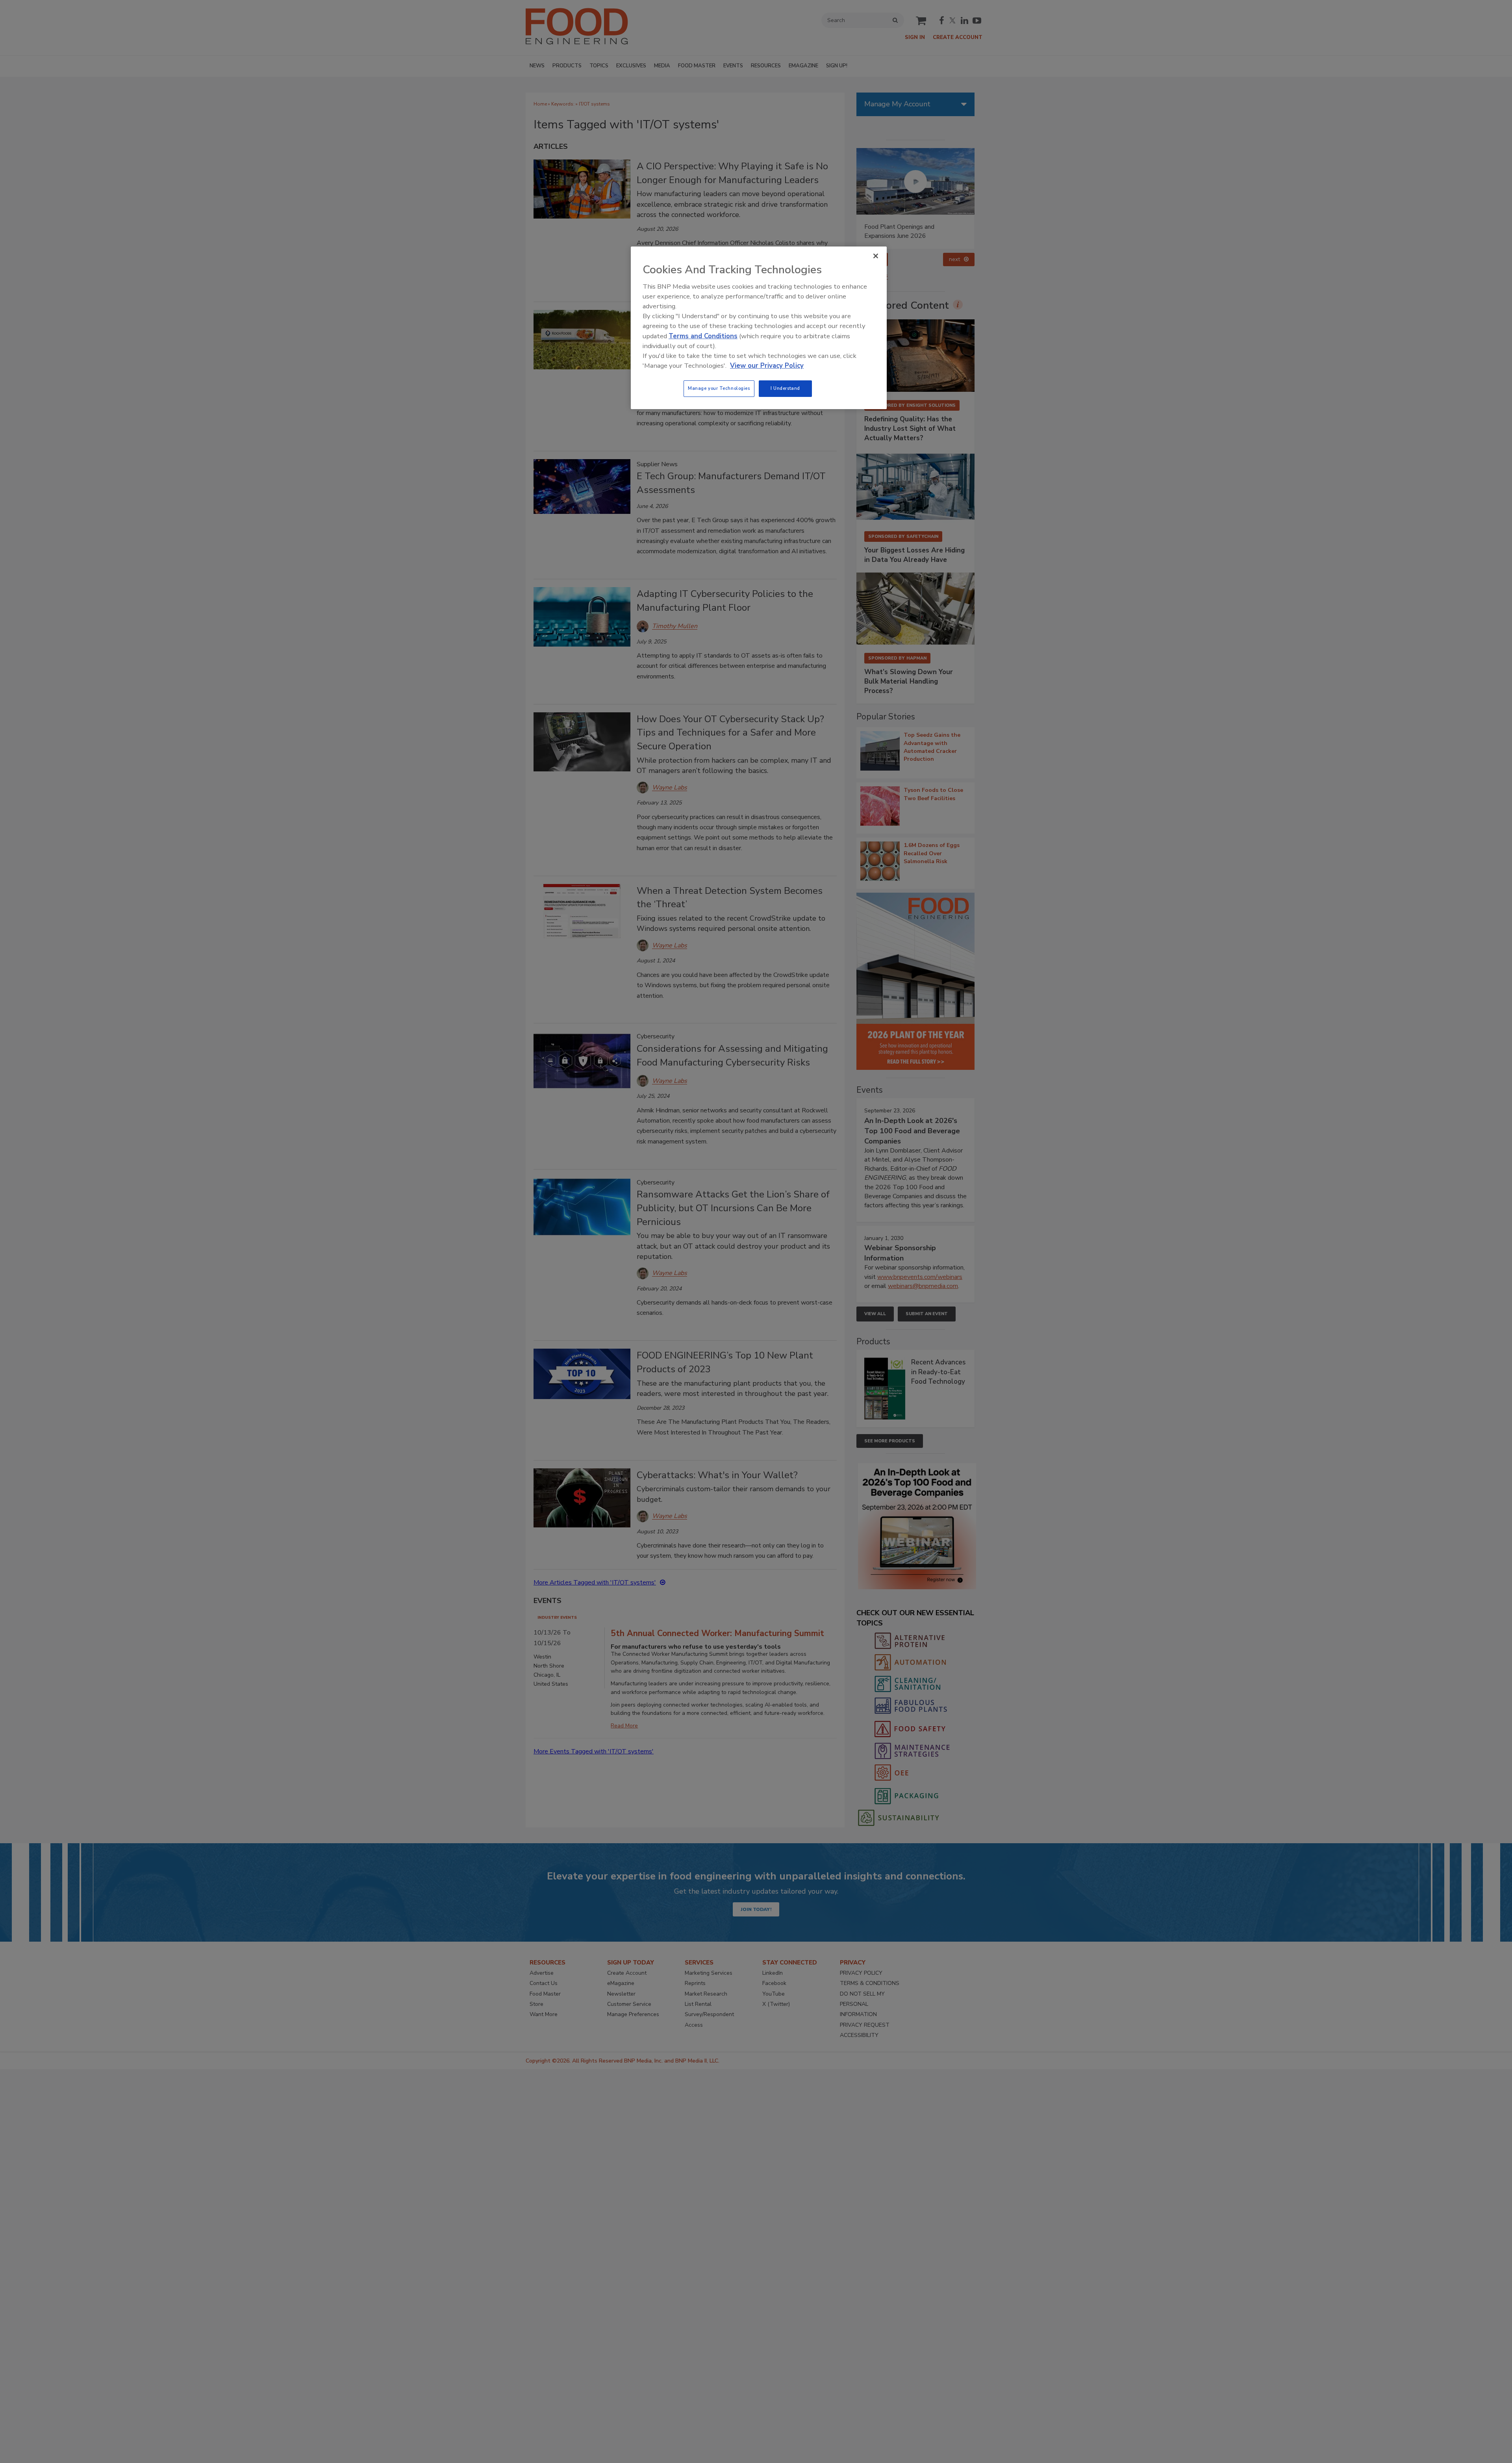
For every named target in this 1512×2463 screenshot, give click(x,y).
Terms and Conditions (703, 336)
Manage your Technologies (719, 388)
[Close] (876, 256)
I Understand (785, 388)
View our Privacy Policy (767, 366)
